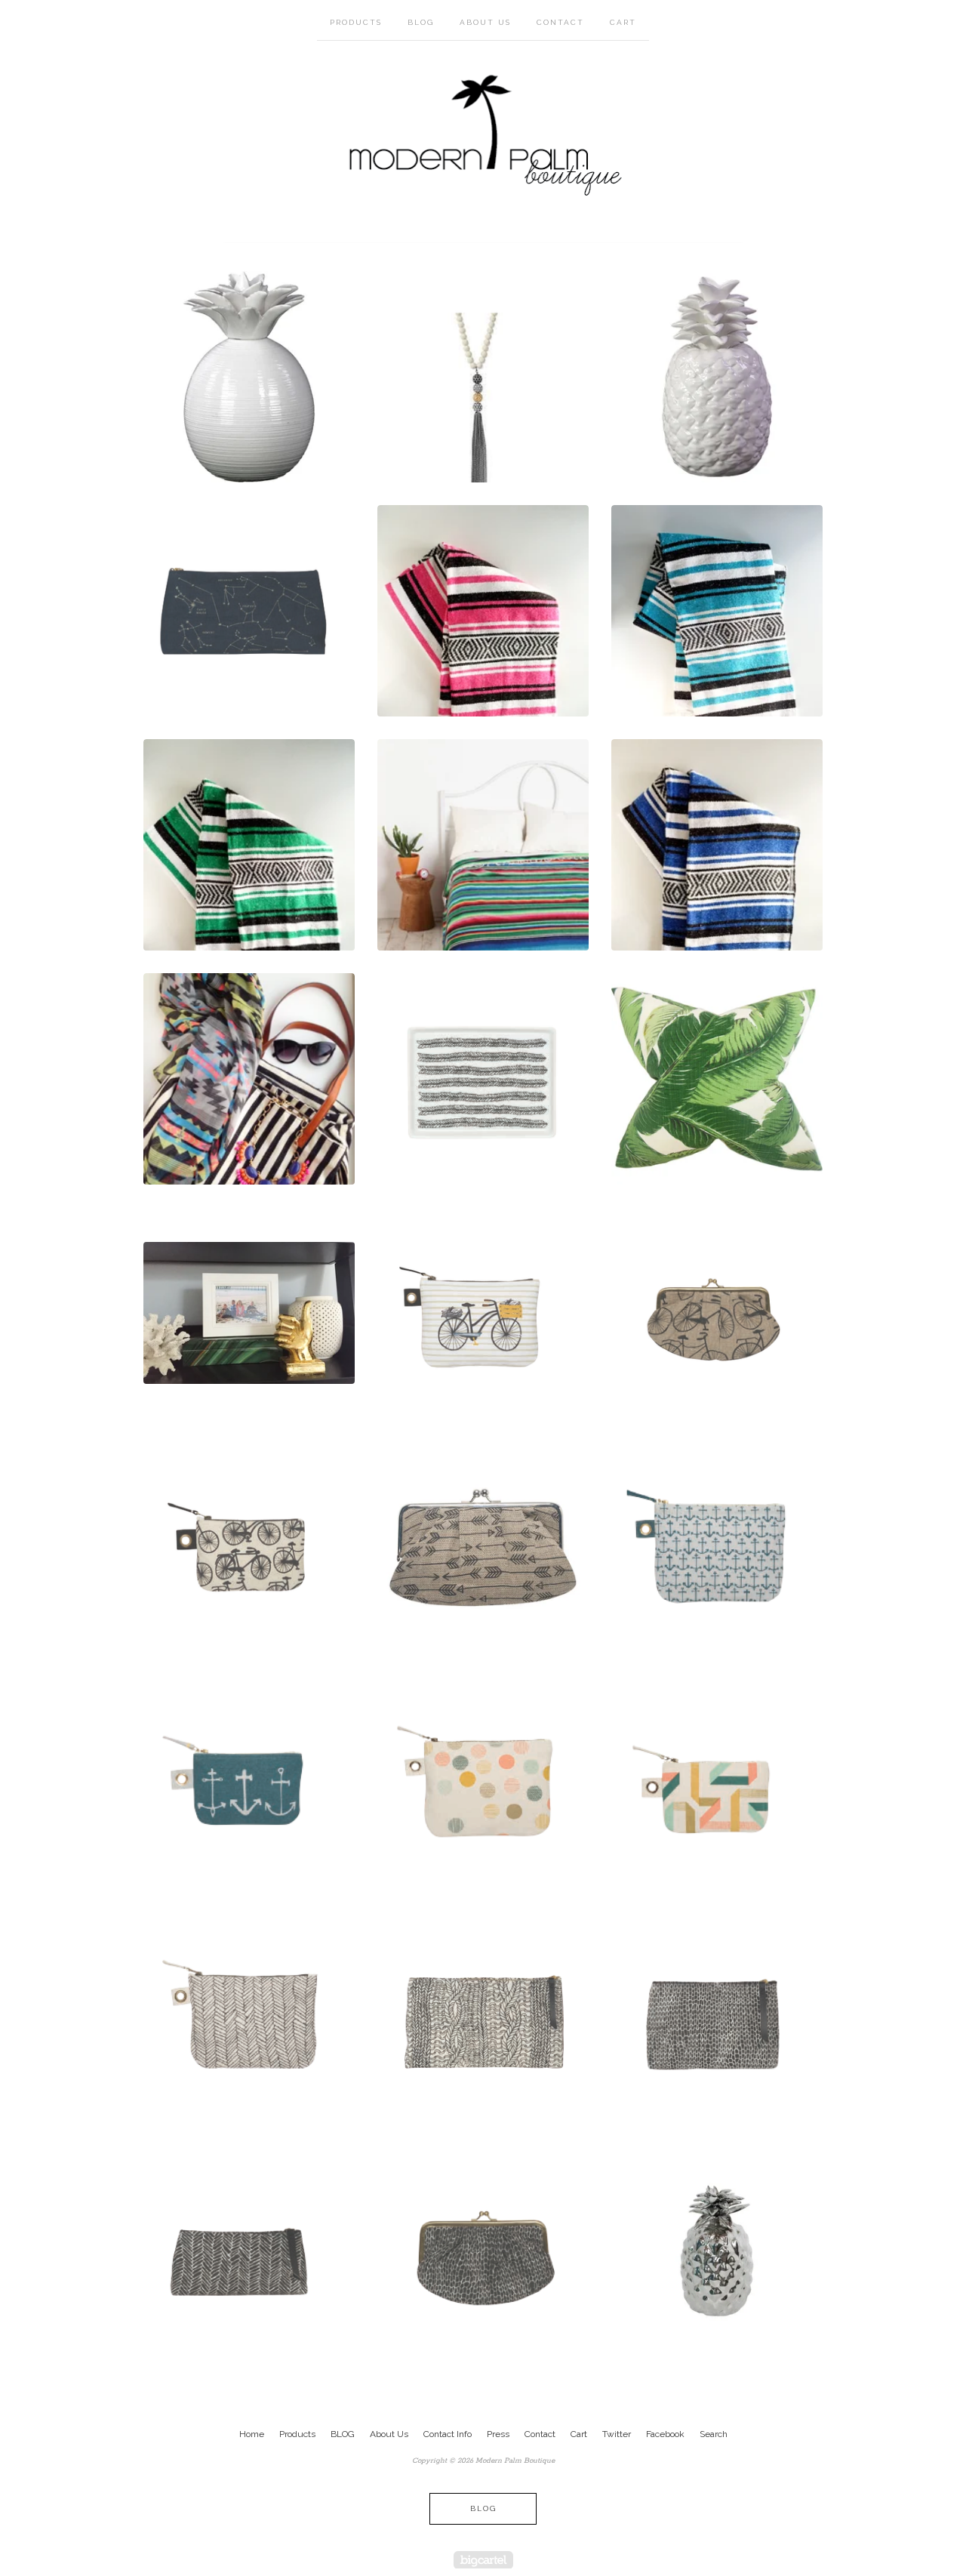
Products (356, 22)
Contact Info (448, 2434)
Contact (560, 22)
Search (714, 2434)
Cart (623, 22)
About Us (485, 22)
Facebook (665, 2434)
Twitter (617, 2434)
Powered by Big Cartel (483, 2560)
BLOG (421, 22)
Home (252, 2434)
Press (498, 2434)
